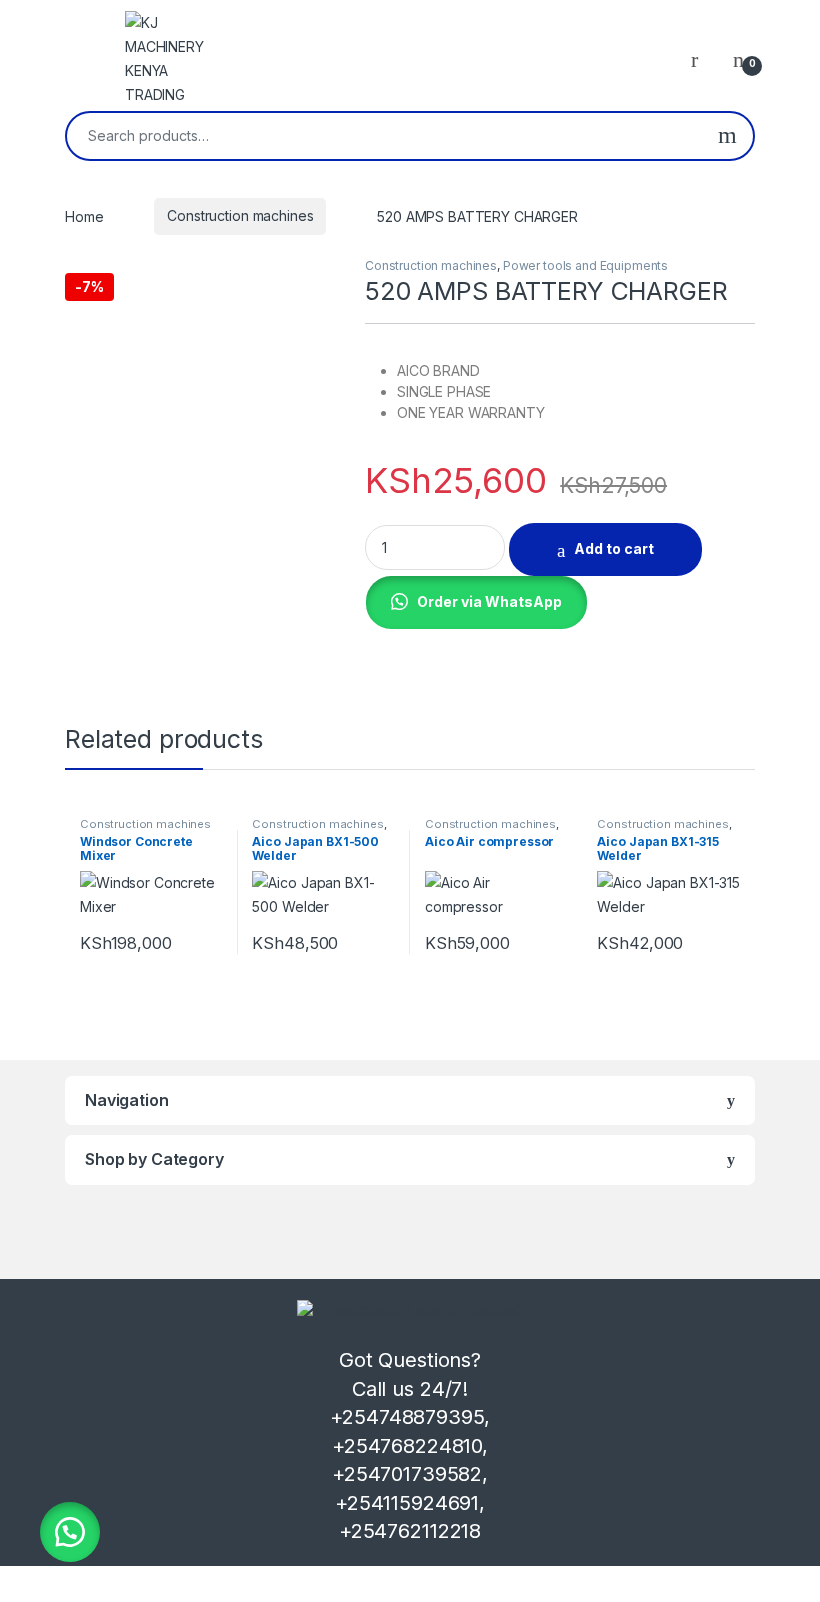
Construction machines (240, 215)
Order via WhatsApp (489, 601)
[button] (476, 600)
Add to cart (614, 548)
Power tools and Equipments (585, 265)
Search (727, 136)
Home (84, 215)
